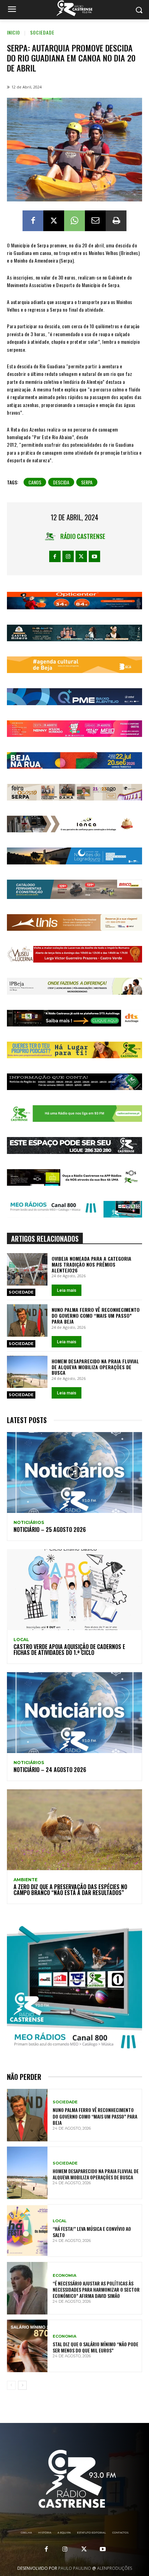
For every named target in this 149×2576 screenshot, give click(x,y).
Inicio (14, 32)
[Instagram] (68, 556)
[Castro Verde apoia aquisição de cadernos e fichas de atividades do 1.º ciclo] (74, 1590)
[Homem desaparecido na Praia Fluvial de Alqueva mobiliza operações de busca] (27, 1372)
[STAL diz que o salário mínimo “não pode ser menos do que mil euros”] (27, 2346)
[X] (54, 221)
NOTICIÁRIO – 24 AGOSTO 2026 (50, 1770)
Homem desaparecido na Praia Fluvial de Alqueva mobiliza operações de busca (95, 1367)
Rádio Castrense (83, 536)
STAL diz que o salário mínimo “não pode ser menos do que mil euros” (95, 2347)
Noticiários (29, 1523)
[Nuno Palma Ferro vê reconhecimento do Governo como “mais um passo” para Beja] (27, 1320)
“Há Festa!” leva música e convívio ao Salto (92, 2232)
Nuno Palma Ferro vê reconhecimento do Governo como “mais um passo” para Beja (96, 1315)
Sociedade (42, 32)
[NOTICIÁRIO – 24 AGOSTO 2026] (74, 1713)
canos (35, 482)
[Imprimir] (116, 221)
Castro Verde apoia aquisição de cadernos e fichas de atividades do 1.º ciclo (69, 1650)
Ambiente (25, 1880)
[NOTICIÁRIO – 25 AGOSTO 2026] (74, 1472)
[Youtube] (94, 556)
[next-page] (22, 2385)
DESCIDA (61, 482)
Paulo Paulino (75, 2568)
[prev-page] (11, 2385)
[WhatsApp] (74, 221)
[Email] (95, 221)
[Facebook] (33, 221)
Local (21, 1640)
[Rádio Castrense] (74, 8)
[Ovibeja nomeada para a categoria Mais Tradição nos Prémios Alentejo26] (27, 1269)
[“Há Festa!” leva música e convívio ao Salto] (27, 2231)
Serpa (87, 482)
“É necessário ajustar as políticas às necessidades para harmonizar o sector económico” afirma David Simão (96, 2289)
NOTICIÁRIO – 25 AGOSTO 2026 (50, 1529)
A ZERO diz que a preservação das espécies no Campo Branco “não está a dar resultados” (70, 1890)
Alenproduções (115, 2568)
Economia (64, 2276)
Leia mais (67, 1290)
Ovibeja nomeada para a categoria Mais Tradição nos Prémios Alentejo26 (91, 1264)
